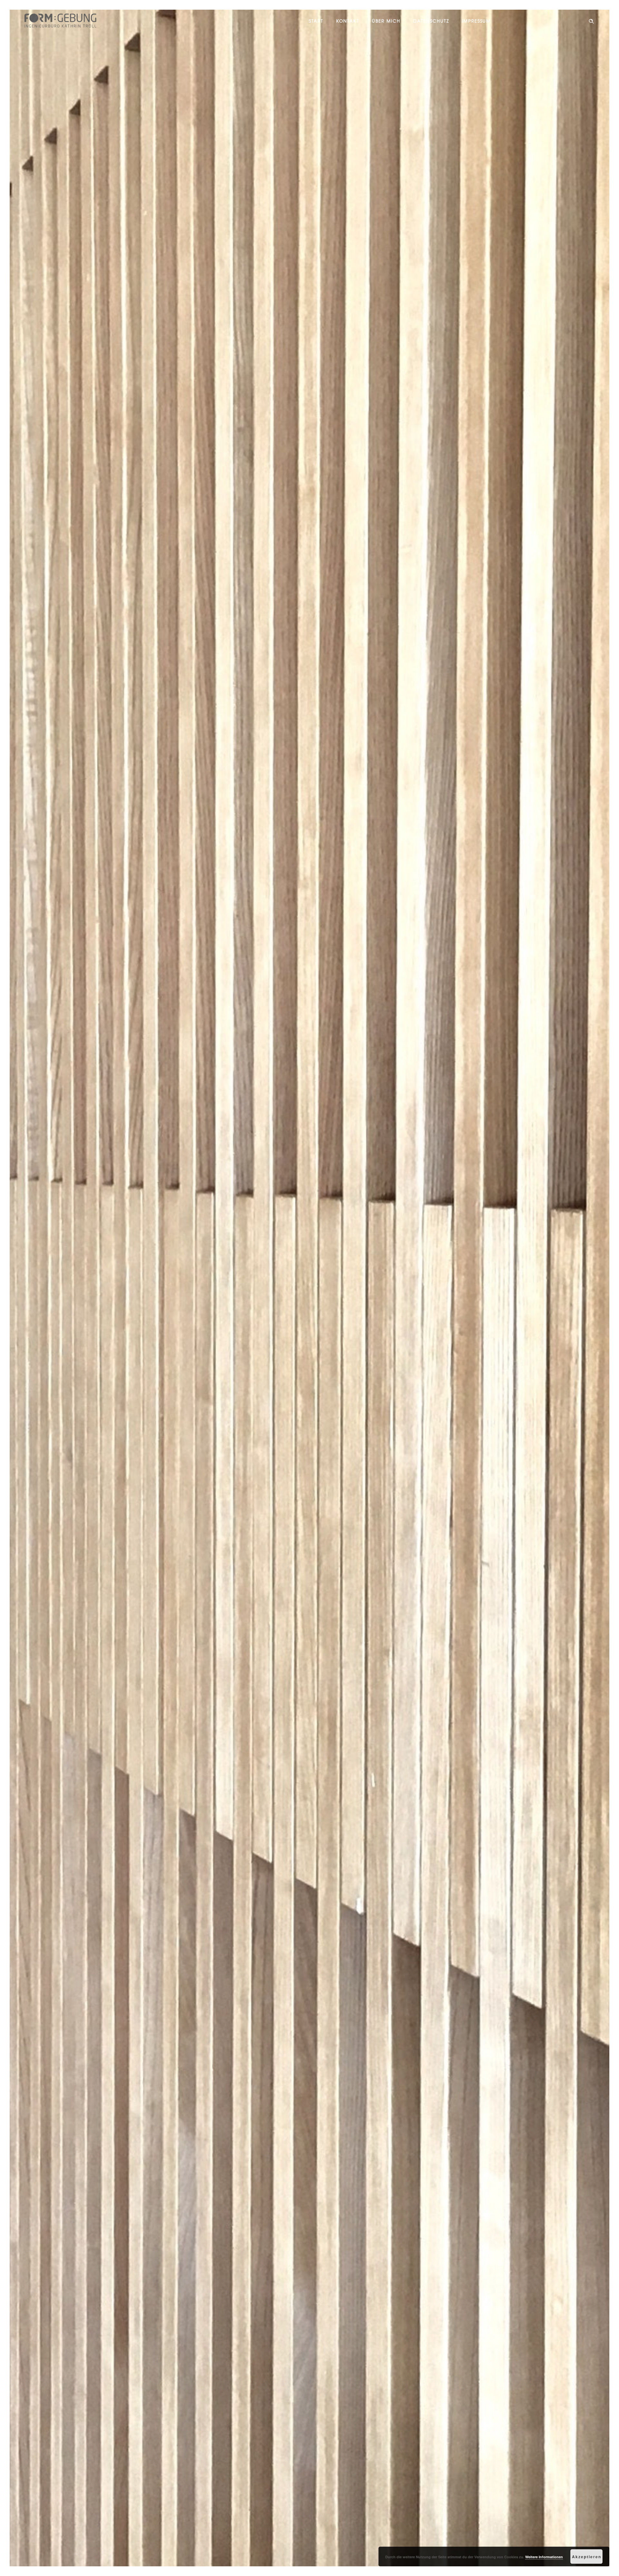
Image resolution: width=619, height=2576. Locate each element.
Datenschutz (431, 21)
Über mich (386, 21)
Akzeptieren (587, 2557)
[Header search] (591, 21)
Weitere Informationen (544, 2557)
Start (316, 21)
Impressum (476, 21)
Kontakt (348, 21)
